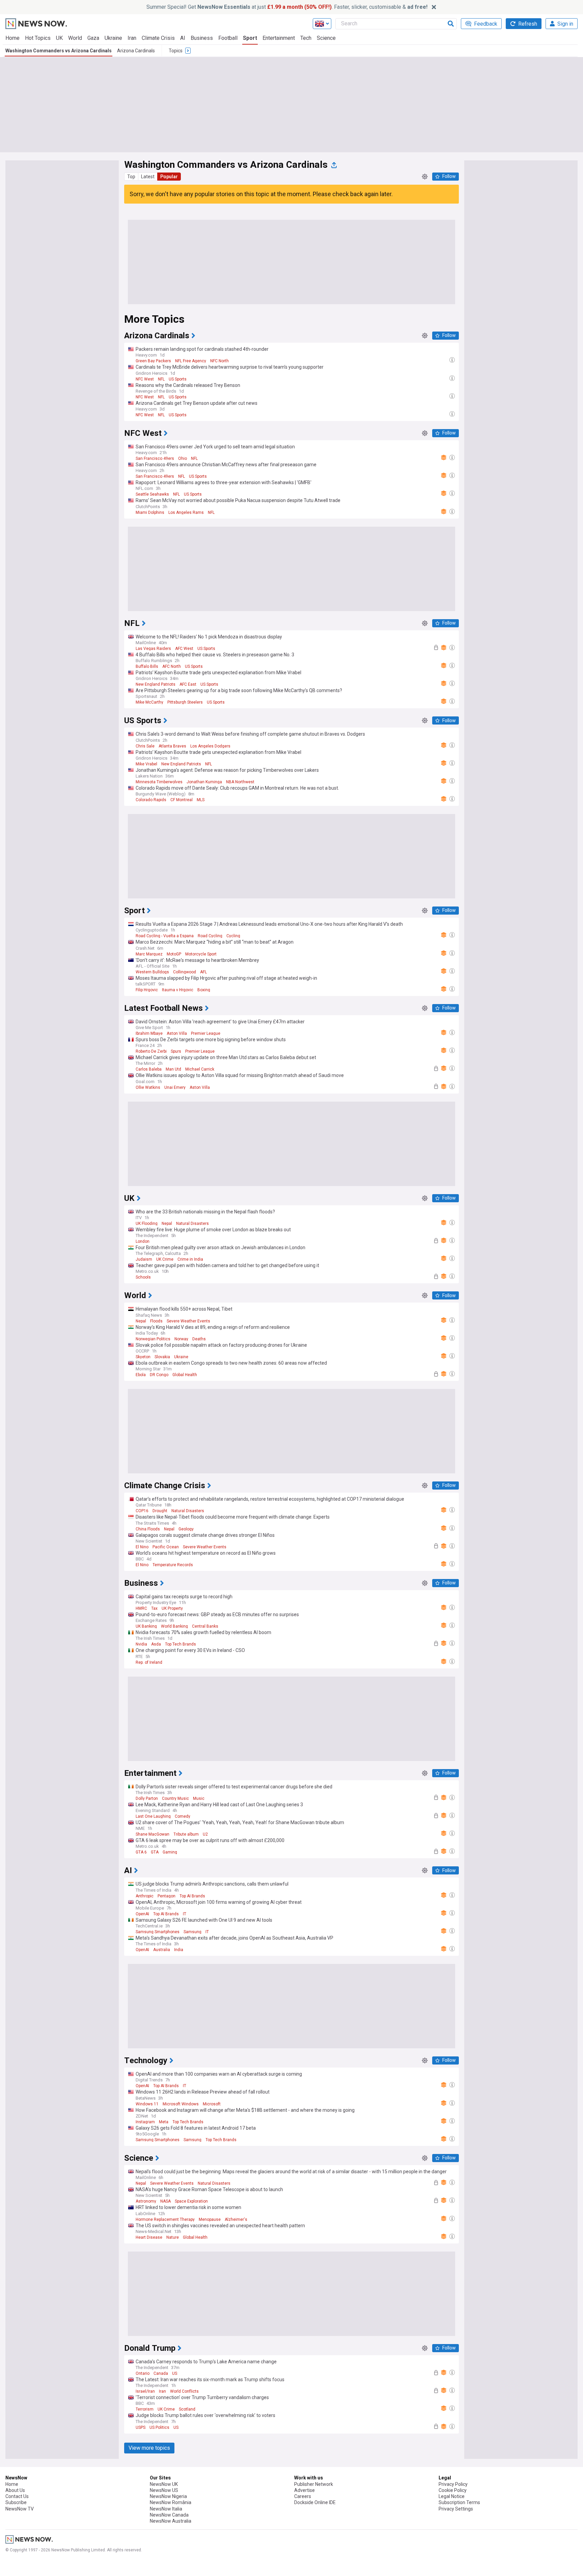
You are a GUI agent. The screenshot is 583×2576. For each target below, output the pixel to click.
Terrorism (145, 2409)
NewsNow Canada (169, 2515)
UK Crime (165, 1259)
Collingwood (185, 972)
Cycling (233, 936)
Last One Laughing (153, 1816)
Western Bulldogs (152, 972)
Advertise (304, 2490)
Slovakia (162, 1357)
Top (131, 177)
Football (228, 38)
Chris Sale (145, 746)
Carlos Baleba (149, 1069)
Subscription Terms (459, 2502)
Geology (186, 1529)
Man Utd (173, 1069)
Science (326, 38)
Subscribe (16, 2502)
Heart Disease (149, 2237)
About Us (15, 2490)
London (143, 1241)
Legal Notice (452, 2496)
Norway (181, 1339)
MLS (201, 800)
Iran (132, 38)
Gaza (93, 38)
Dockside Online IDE (315, 2502)
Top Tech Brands (181, 1644)
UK (59, 38)
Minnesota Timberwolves (159, 782)
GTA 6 (141, 1852)
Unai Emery (175, 1087)
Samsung (192, 1932)
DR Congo (159, 1375)
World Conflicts (184, 2391)
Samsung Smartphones (158, 1932)
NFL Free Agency (191, 361)
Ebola (141, 1375)
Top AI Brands (192, 1896)
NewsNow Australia (171, 2521)
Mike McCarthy (149, 702)
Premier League (206, 1033)
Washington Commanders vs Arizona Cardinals (59, 51)
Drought (160, 1511)
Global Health (185, 1375)
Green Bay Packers (153, 361)
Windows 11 (147, 2104)
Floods (156, 1321)
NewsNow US (164, 2490)
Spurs (176, 1051)
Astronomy (146, 2201)
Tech (306, 38)
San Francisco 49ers (155, 458)
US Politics (159, 2427)
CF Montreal (182, 800)
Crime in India (190, 1259)
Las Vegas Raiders (153, 649)
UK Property (172, 1608)
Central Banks (205, 1626)
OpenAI (142, 1914)
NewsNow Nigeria (168, 2496)
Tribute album (186, 1834)
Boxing (204, 990)
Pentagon (166, 1896)
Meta (164, 2122)
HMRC (141, 1608)
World (75, 38)
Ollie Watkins (148, 1087)
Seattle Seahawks (152, 494)
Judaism (144, 1259)
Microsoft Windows (181, 2104)
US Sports (178, 379)
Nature (173, 2237)
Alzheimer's (236, 2219)
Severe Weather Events (188, 1321)
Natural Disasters (192, 1224)
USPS (141, 2427)
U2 (205, 1834)
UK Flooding (147, 1224)
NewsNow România (171, 2502)
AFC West (184, 649)
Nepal (167, 1224)
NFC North (219, 361)
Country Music (175, 1798)
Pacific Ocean (166, 1547)
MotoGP (174, 954)
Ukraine (113, 38)
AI (183, 38)
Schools (143, 1277)
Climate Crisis (158, 38)
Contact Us (17, 2496)
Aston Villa (177, 1033)
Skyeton (143, 1357)
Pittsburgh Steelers (185, 702)
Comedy (183, 1816)
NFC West (145, 379)
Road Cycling (210, 936)
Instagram (145, 2122)
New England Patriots (156, 684)
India (179, 1950)
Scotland (187, 2409)
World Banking (174, 1626)
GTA (155, 1852)
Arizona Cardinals (136, 51)
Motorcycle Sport (201, 954)
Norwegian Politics (153, 1339)
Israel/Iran (145, 2391)
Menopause (210, 2219)
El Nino (142, 1547)
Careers (303, 2496)
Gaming (170, 1852)
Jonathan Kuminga (204, 782)
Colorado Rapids (151, 800)
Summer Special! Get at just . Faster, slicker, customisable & (287, 7)
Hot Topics (38, 38)
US (175, 2373)
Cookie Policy (453, 2490)
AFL (203, 972)
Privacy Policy (453, 2484)
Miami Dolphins (150, 512)
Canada (161, 2373)
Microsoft (212, 2104)
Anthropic (145, 1896)
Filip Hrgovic (147, 990)
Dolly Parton (147, 1798)
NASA (165, 2201)
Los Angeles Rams (186, 512)
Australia (162, 1950)
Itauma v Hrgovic (178, 990)
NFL (161, 379)
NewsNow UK (164, 2484)
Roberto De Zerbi (151, 1051)
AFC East (188, 684)
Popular (169, 177)
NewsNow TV (20, 2509)
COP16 (142, 1511)
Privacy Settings (456, 2509)
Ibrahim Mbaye (149, 1033)
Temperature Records (173, 1565)
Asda (156, 1644)
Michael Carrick (200, 1069)
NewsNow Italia (166, 2509)
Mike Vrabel (146, 764)
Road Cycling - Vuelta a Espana (165, 936)
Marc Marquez (149, 954)
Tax (154, 1608)
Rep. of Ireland (149, 1662)
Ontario (143, 2373)
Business (202, 38)
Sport (250, 38)
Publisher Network (314, 2484)
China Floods (148, 1529)
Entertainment (279, 38)
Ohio (183, 458)
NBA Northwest (240, 782)
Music (199, 1798)
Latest (148, 177)
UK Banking (146, 1626)
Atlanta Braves (172, 746)
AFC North (172, 666)
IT (185, 1914)
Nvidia (141, 1644)
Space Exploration (191, 2201)
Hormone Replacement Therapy (165, 2219)
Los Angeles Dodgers (210, 746)
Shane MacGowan (152, 1834)
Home (12, 38)
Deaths (199, 1339)
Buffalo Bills (147, 666)
